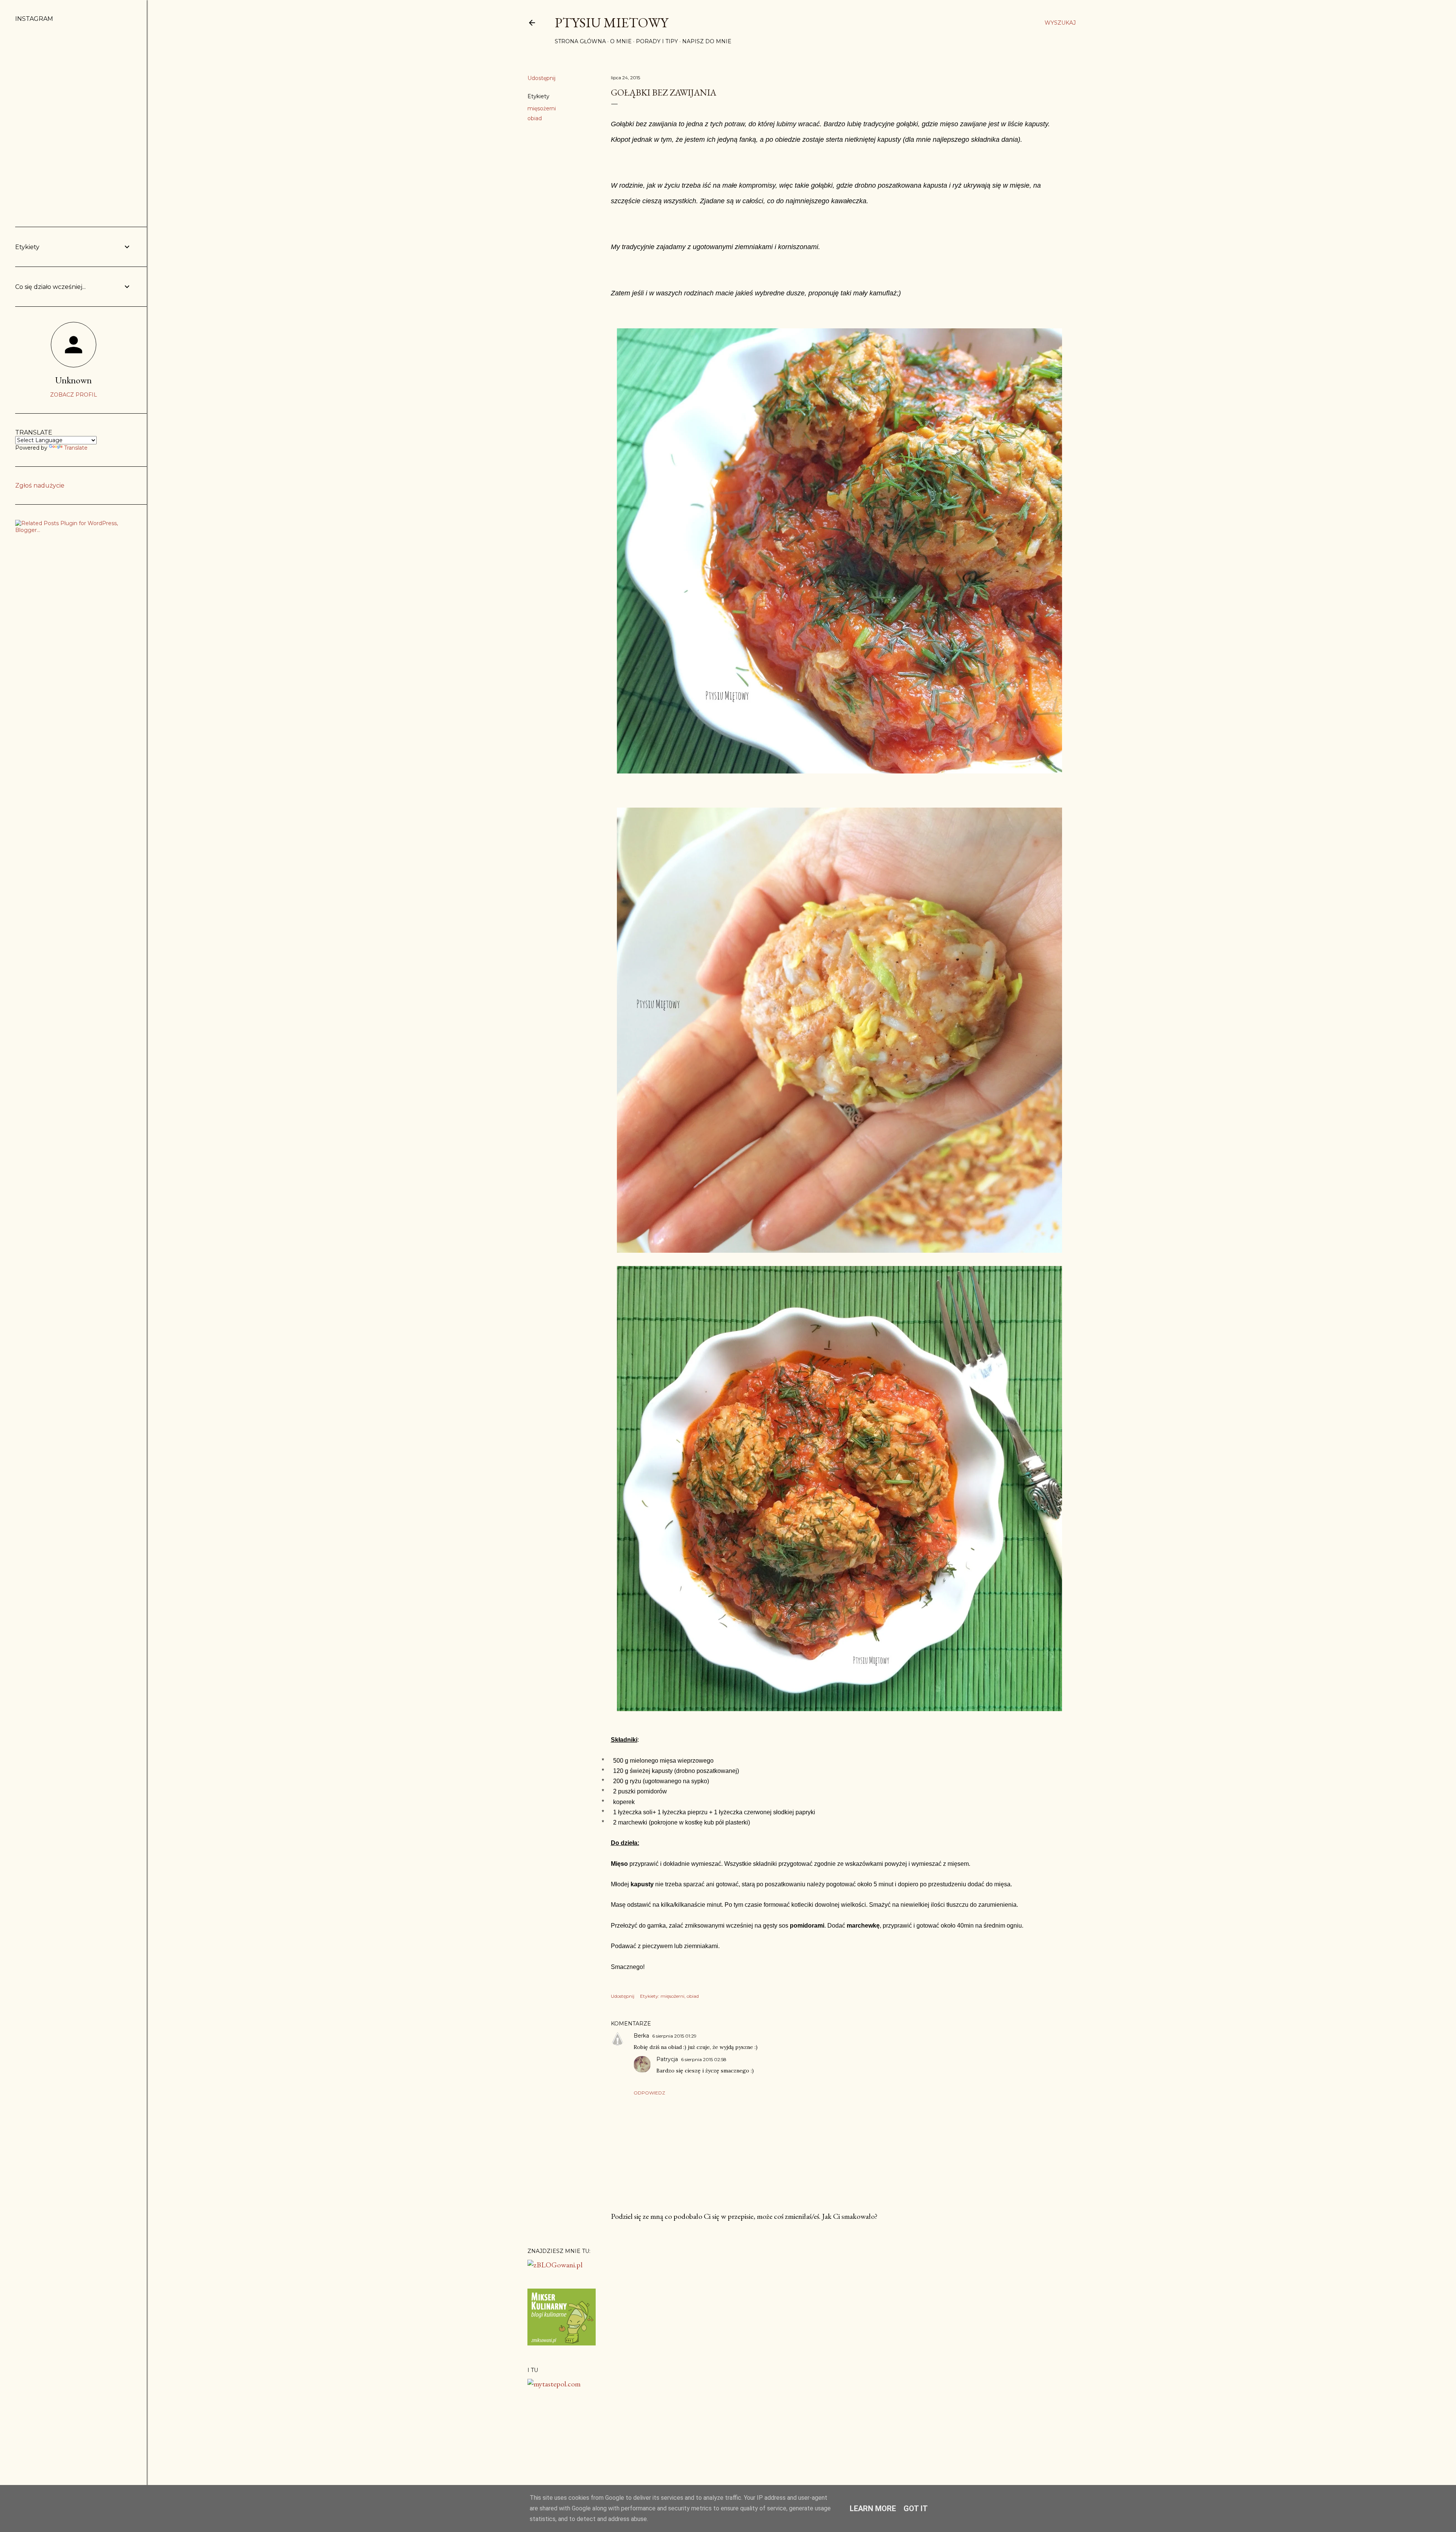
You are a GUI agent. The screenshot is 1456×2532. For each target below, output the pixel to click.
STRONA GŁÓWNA (580, 41)
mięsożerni (542, 108)
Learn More (873, 2508)
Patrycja (667, 2059)
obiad (535, 118)
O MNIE (621, 41)
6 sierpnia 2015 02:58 (704, 2059)
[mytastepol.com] (554, 2384)
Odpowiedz (649, 2093)
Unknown (74, 380)
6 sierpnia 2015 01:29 (674, 2036)
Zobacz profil (74, 395)
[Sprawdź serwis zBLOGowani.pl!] (555, 2265)
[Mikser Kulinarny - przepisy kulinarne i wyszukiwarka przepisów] (562, 2343)
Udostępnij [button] (541, 78)
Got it (916, 2508)
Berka (641, 2036)
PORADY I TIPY (657, 41)
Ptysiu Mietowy (611, 23)
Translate (76, 448)
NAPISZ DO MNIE (707, 41)
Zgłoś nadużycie (40, 486)
